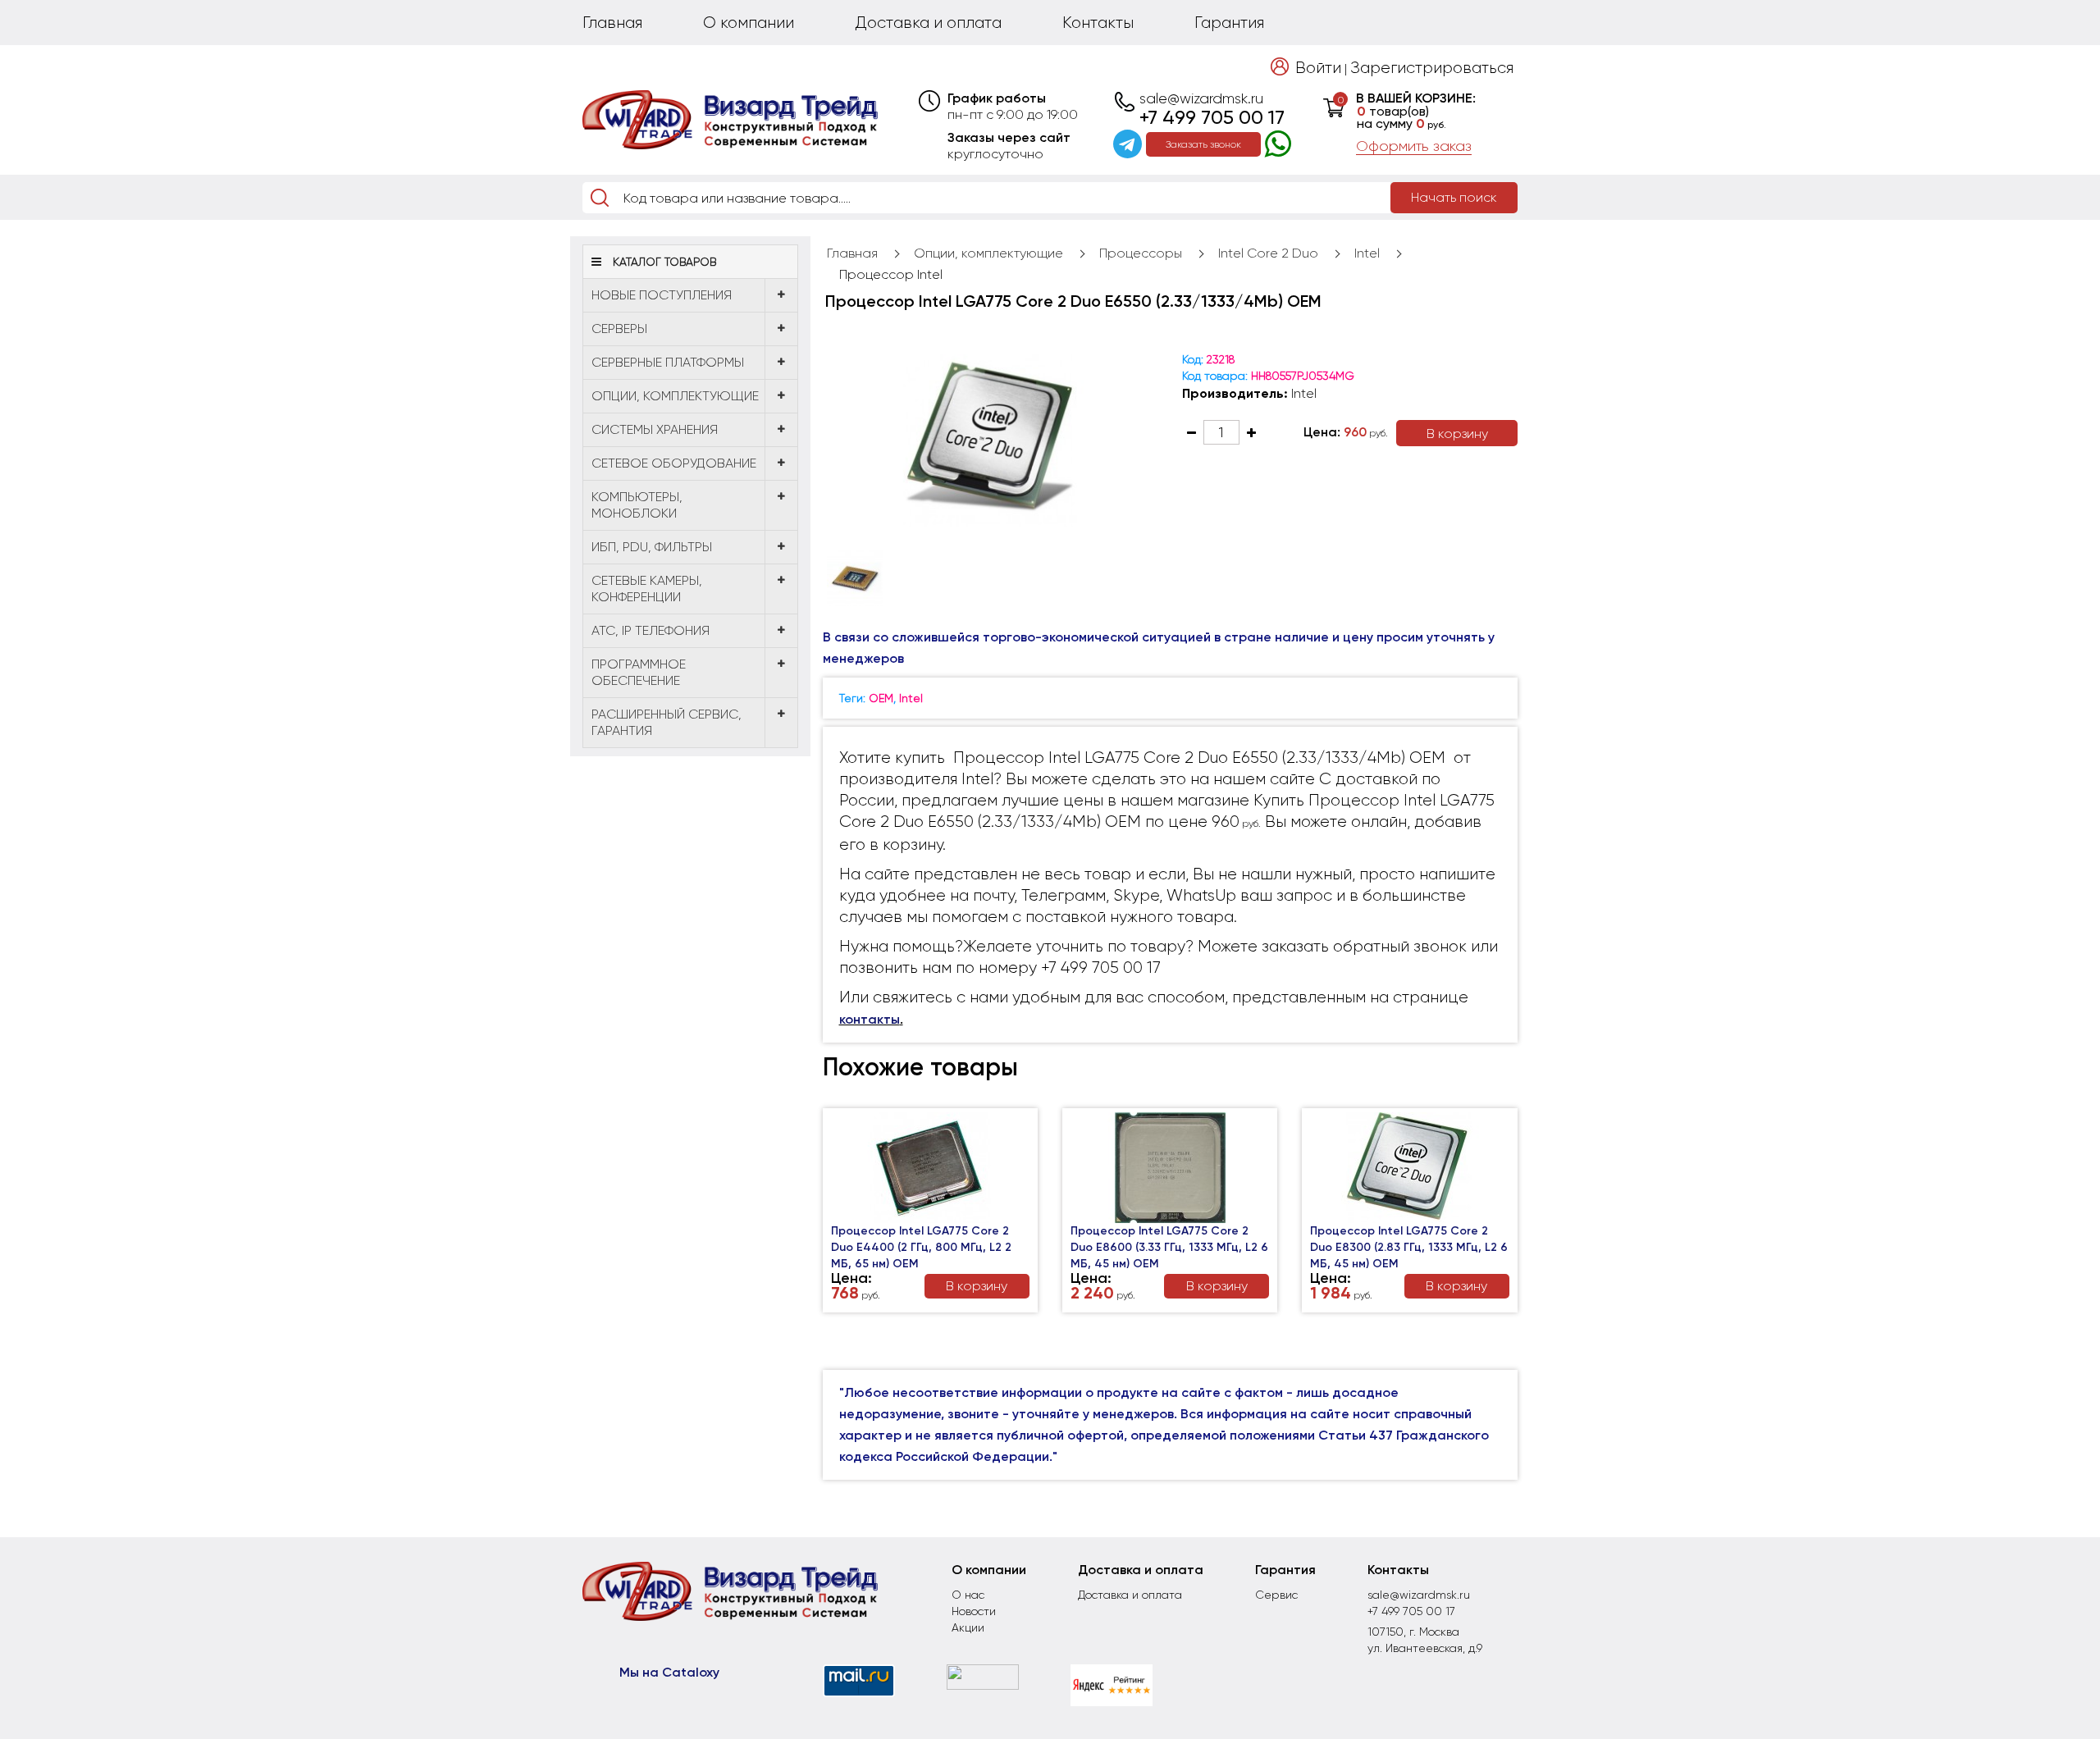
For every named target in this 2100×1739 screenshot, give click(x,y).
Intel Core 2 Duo (1268, 253)
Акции (968, 1627)
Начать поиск (1454, 197)
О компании (749, 23)
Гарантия (1229, 23)
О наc (968, 1595)
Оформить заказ (1414, 146)
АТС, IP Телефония (651, 630)
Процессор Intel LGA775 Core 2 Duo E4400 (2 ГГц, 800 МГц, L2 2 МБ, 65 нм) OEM (921, 1247)
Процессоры (1141, 253)
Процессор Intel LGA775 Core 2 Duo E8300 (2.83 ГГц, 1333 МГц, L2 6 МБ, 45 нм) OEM (1409, 1247)
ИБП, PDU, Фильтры (652, 547)
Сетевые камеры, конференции (647, 589)
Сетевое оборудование (674, 463)
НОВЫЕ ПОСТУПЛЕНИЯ (662, 295)
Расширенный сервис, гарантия (667, 722)
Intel (1367, 253)
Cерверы (619, 329)
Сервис (1276, 1595)
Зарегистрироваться (1432, 68)
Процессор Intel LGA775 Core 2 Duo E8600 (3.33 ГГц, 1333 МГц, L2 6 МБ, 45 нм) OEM (1169, 1247)
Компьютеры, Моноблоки (637, 505)
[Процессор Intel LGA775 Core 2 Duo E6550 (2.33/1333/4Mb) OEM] (991, 440)
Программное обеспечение (639, 672)
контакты (870, 1019)
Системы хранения (655, 429)
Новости (974, 1611)
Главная (612, 23)
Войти (1318, 68)
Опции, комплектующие (675, 396)
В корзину (1457, 434)
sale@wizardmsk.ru (1201, 98)
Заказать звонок (1203, 144)
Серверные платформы (668, 362)
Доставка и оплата (928, 23)
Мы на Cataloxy (669, 1672)
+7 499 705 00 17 (1212, 117)
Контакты (1098, 23)
